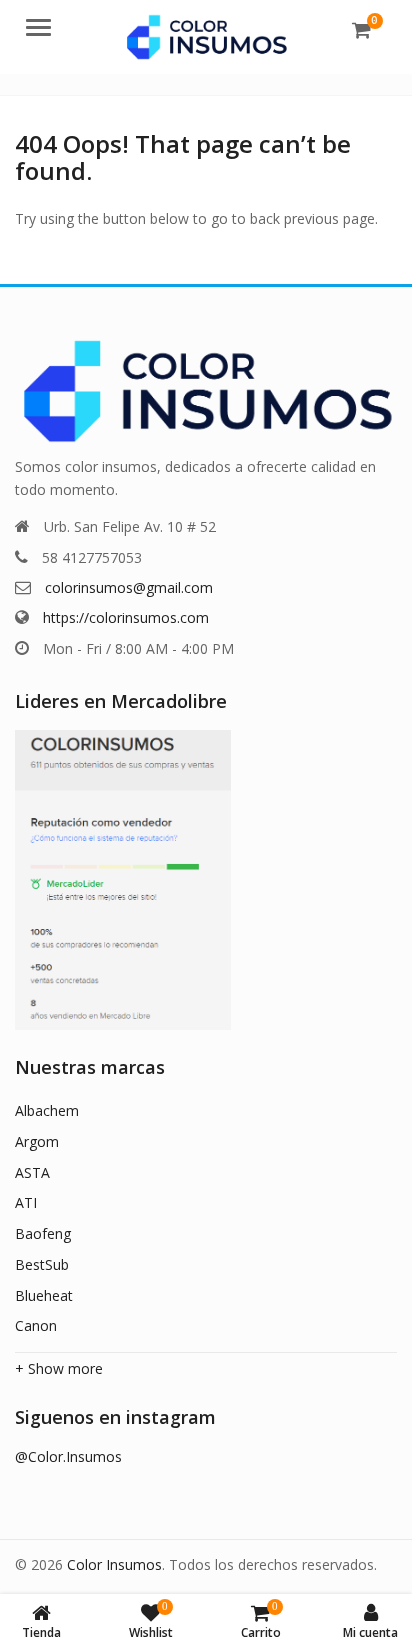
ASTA (32, 1172)
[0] (361, 30)
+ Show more (59, 1368)
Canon (36, 1325)
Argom (37, 1141)
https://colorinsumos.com (126, 617)
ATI (26, 1202)
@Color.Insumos (68, 1456)
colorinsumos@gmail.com (129, 587)
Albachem (47, 1110)
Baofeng (43, 1233)
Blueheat (44, 1295)
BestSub (42, 1264)
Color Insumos (114, 1564)
